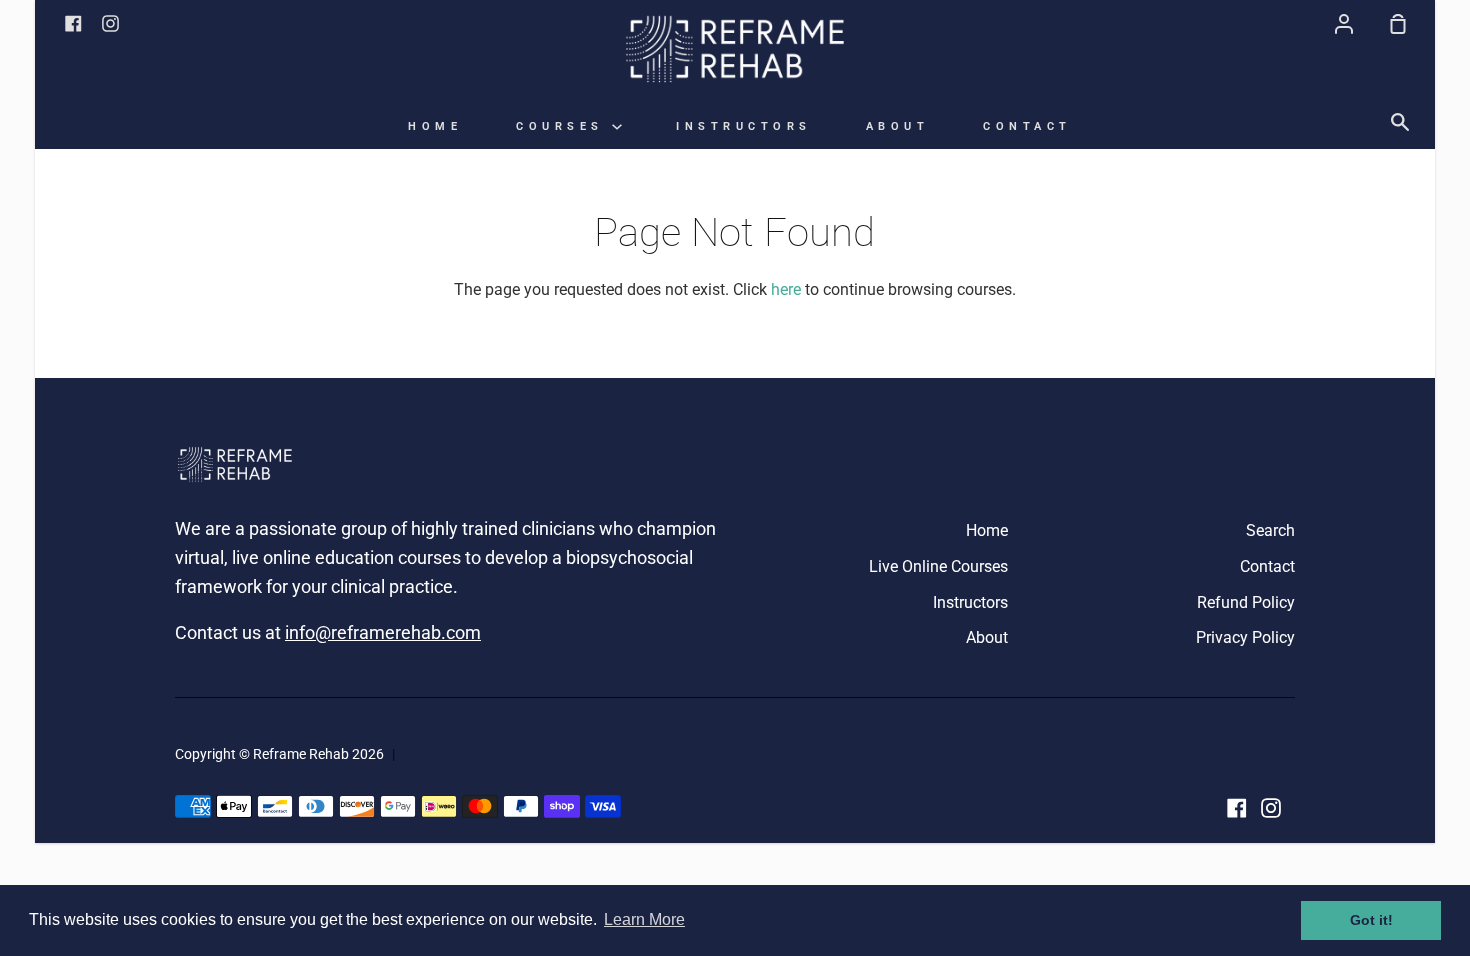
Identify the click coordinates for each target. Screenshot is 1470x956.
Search (1270, 530)
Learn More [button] (644, 919)
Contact (1027, 126)
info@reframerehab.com (383, 632)
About (898, 126)
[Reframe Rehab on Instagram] (1271, 808)
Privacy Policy (1245, 637)
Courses (564, 126)
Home (435, 126)
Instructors (744, 126)
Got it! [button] (1371, 920)
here (786, 289)
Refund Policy (1246, 602)
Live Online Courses (938, 566)
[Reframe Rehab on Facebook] (1237, 808)
